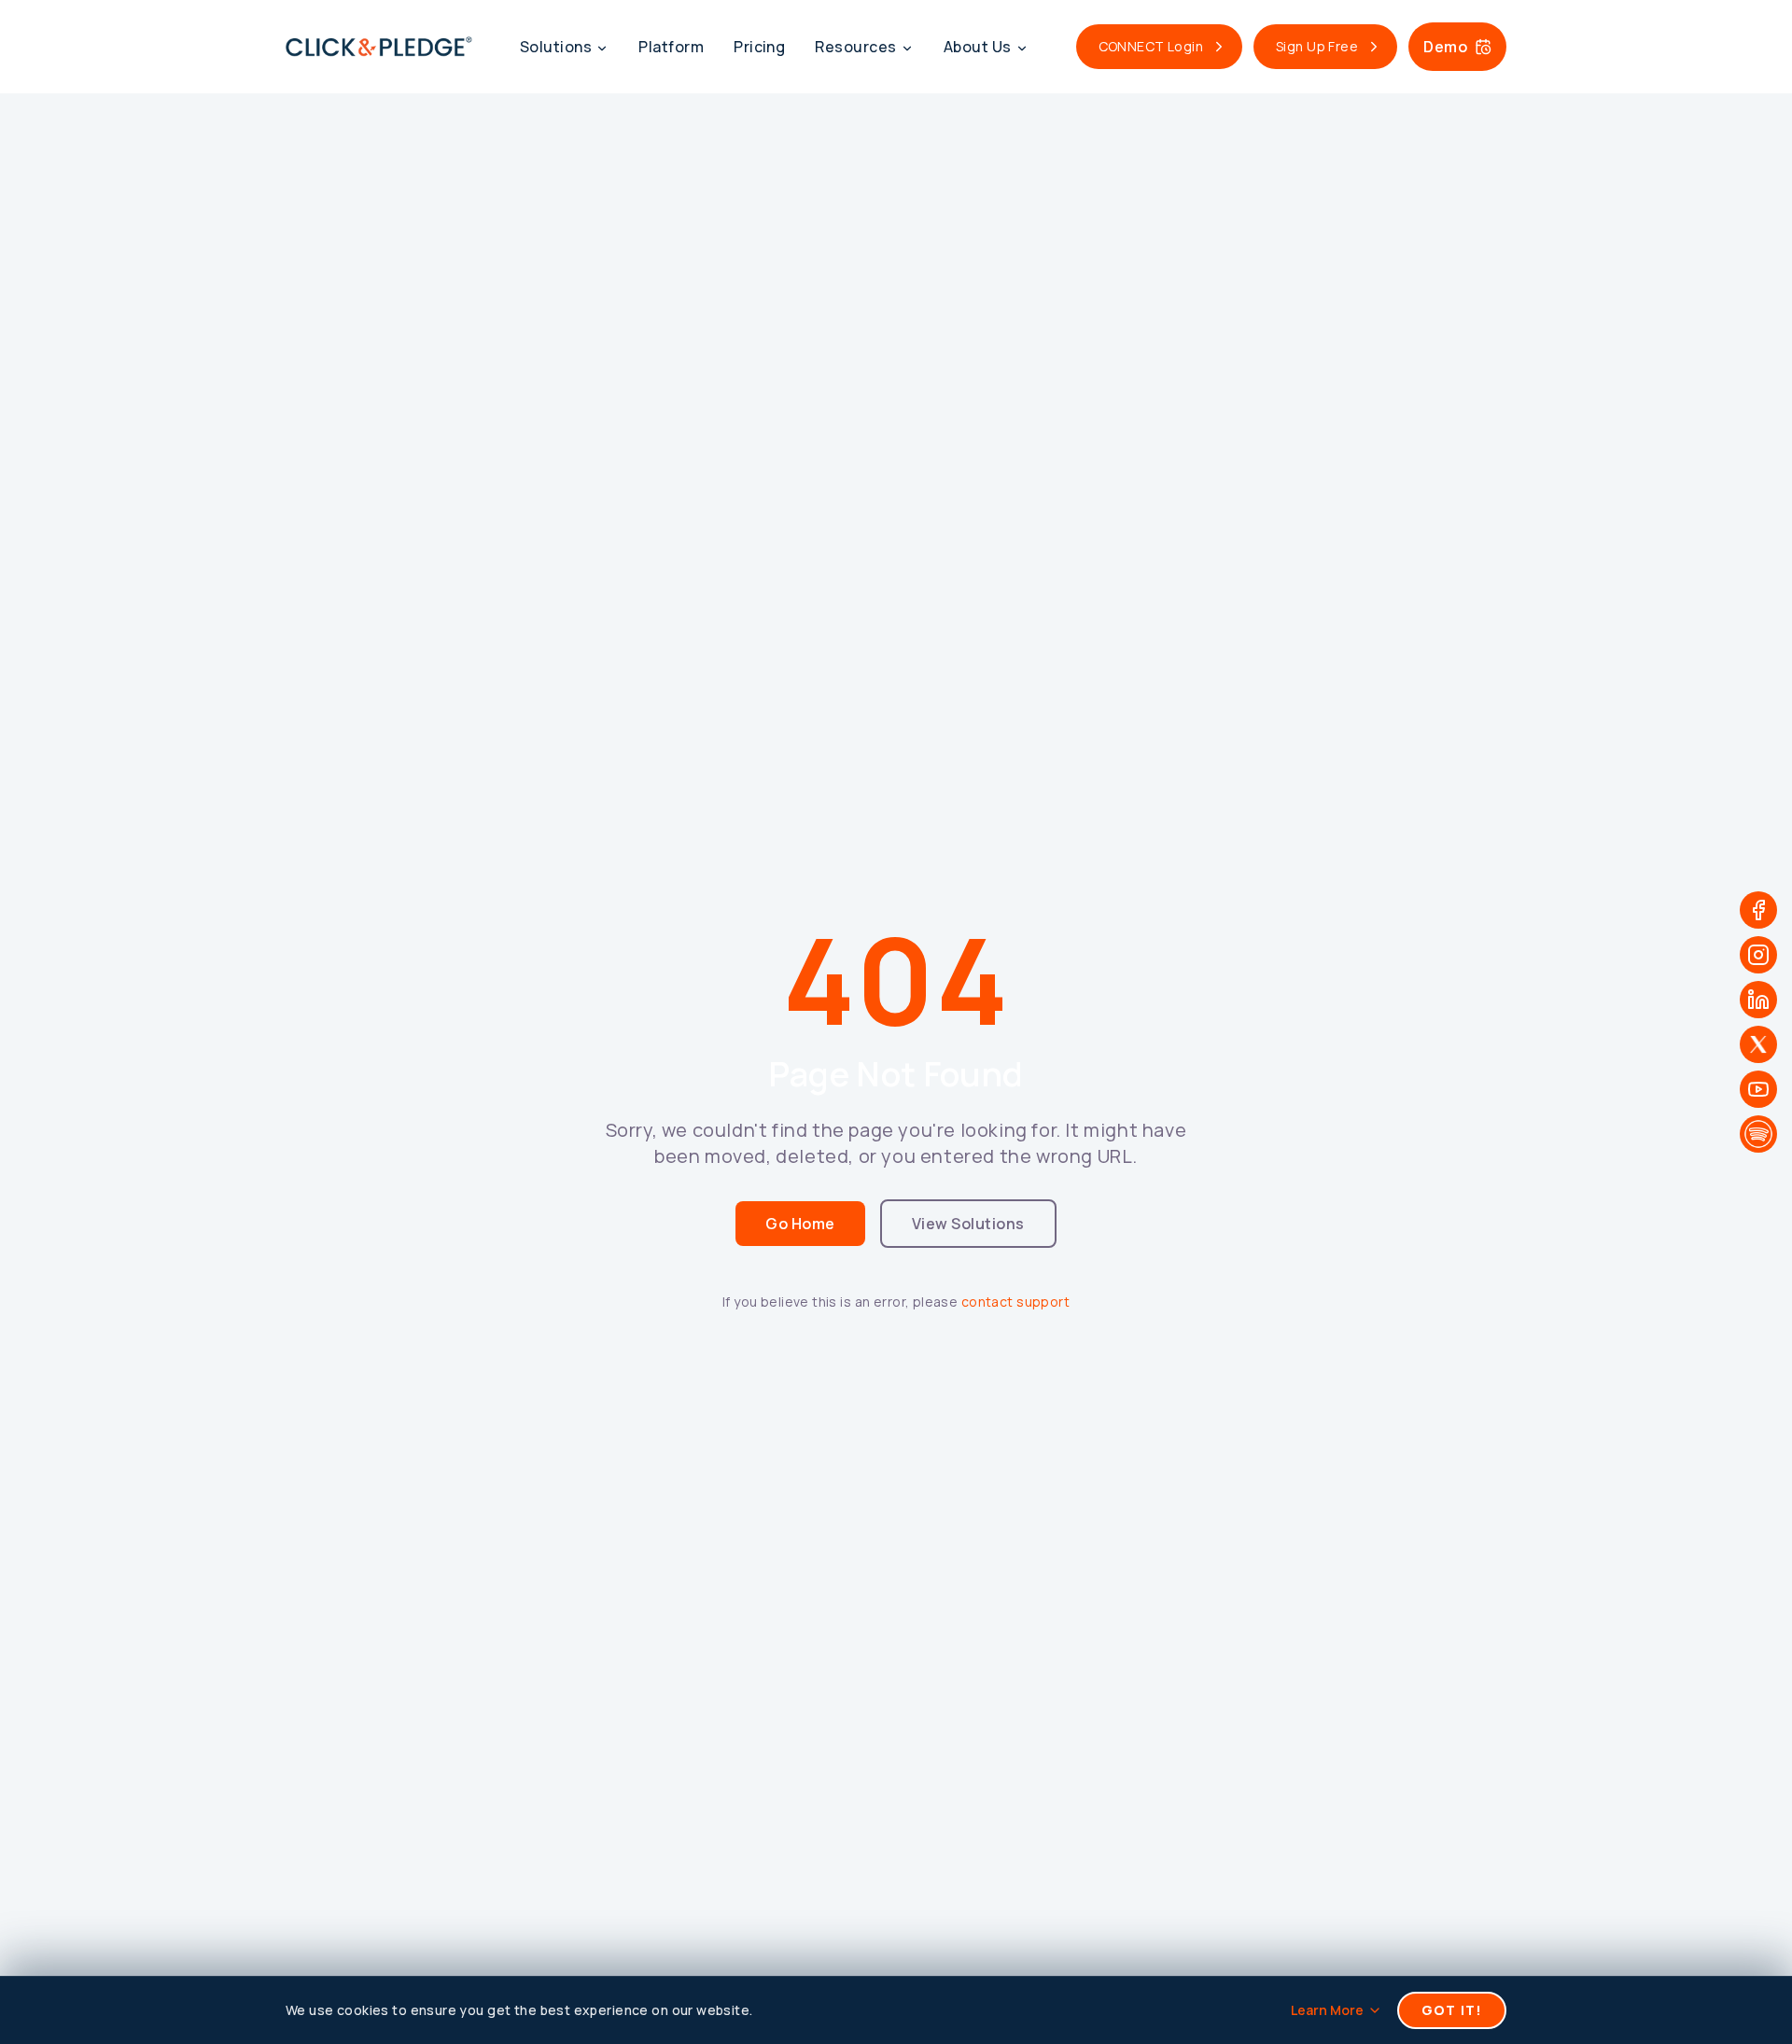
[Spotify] (1758, 1134)
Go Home (800, 1224)
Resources (855, 47)
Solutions (556, 47)
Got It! (1452, 2010)
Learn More (1327, 2010)
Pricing (759, 47)
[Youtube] (1758, 1089)
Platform (671, 47)
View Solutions (968, 1224)
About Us (978, 47)
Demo (1445, 47)
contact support (1015, 1302)
